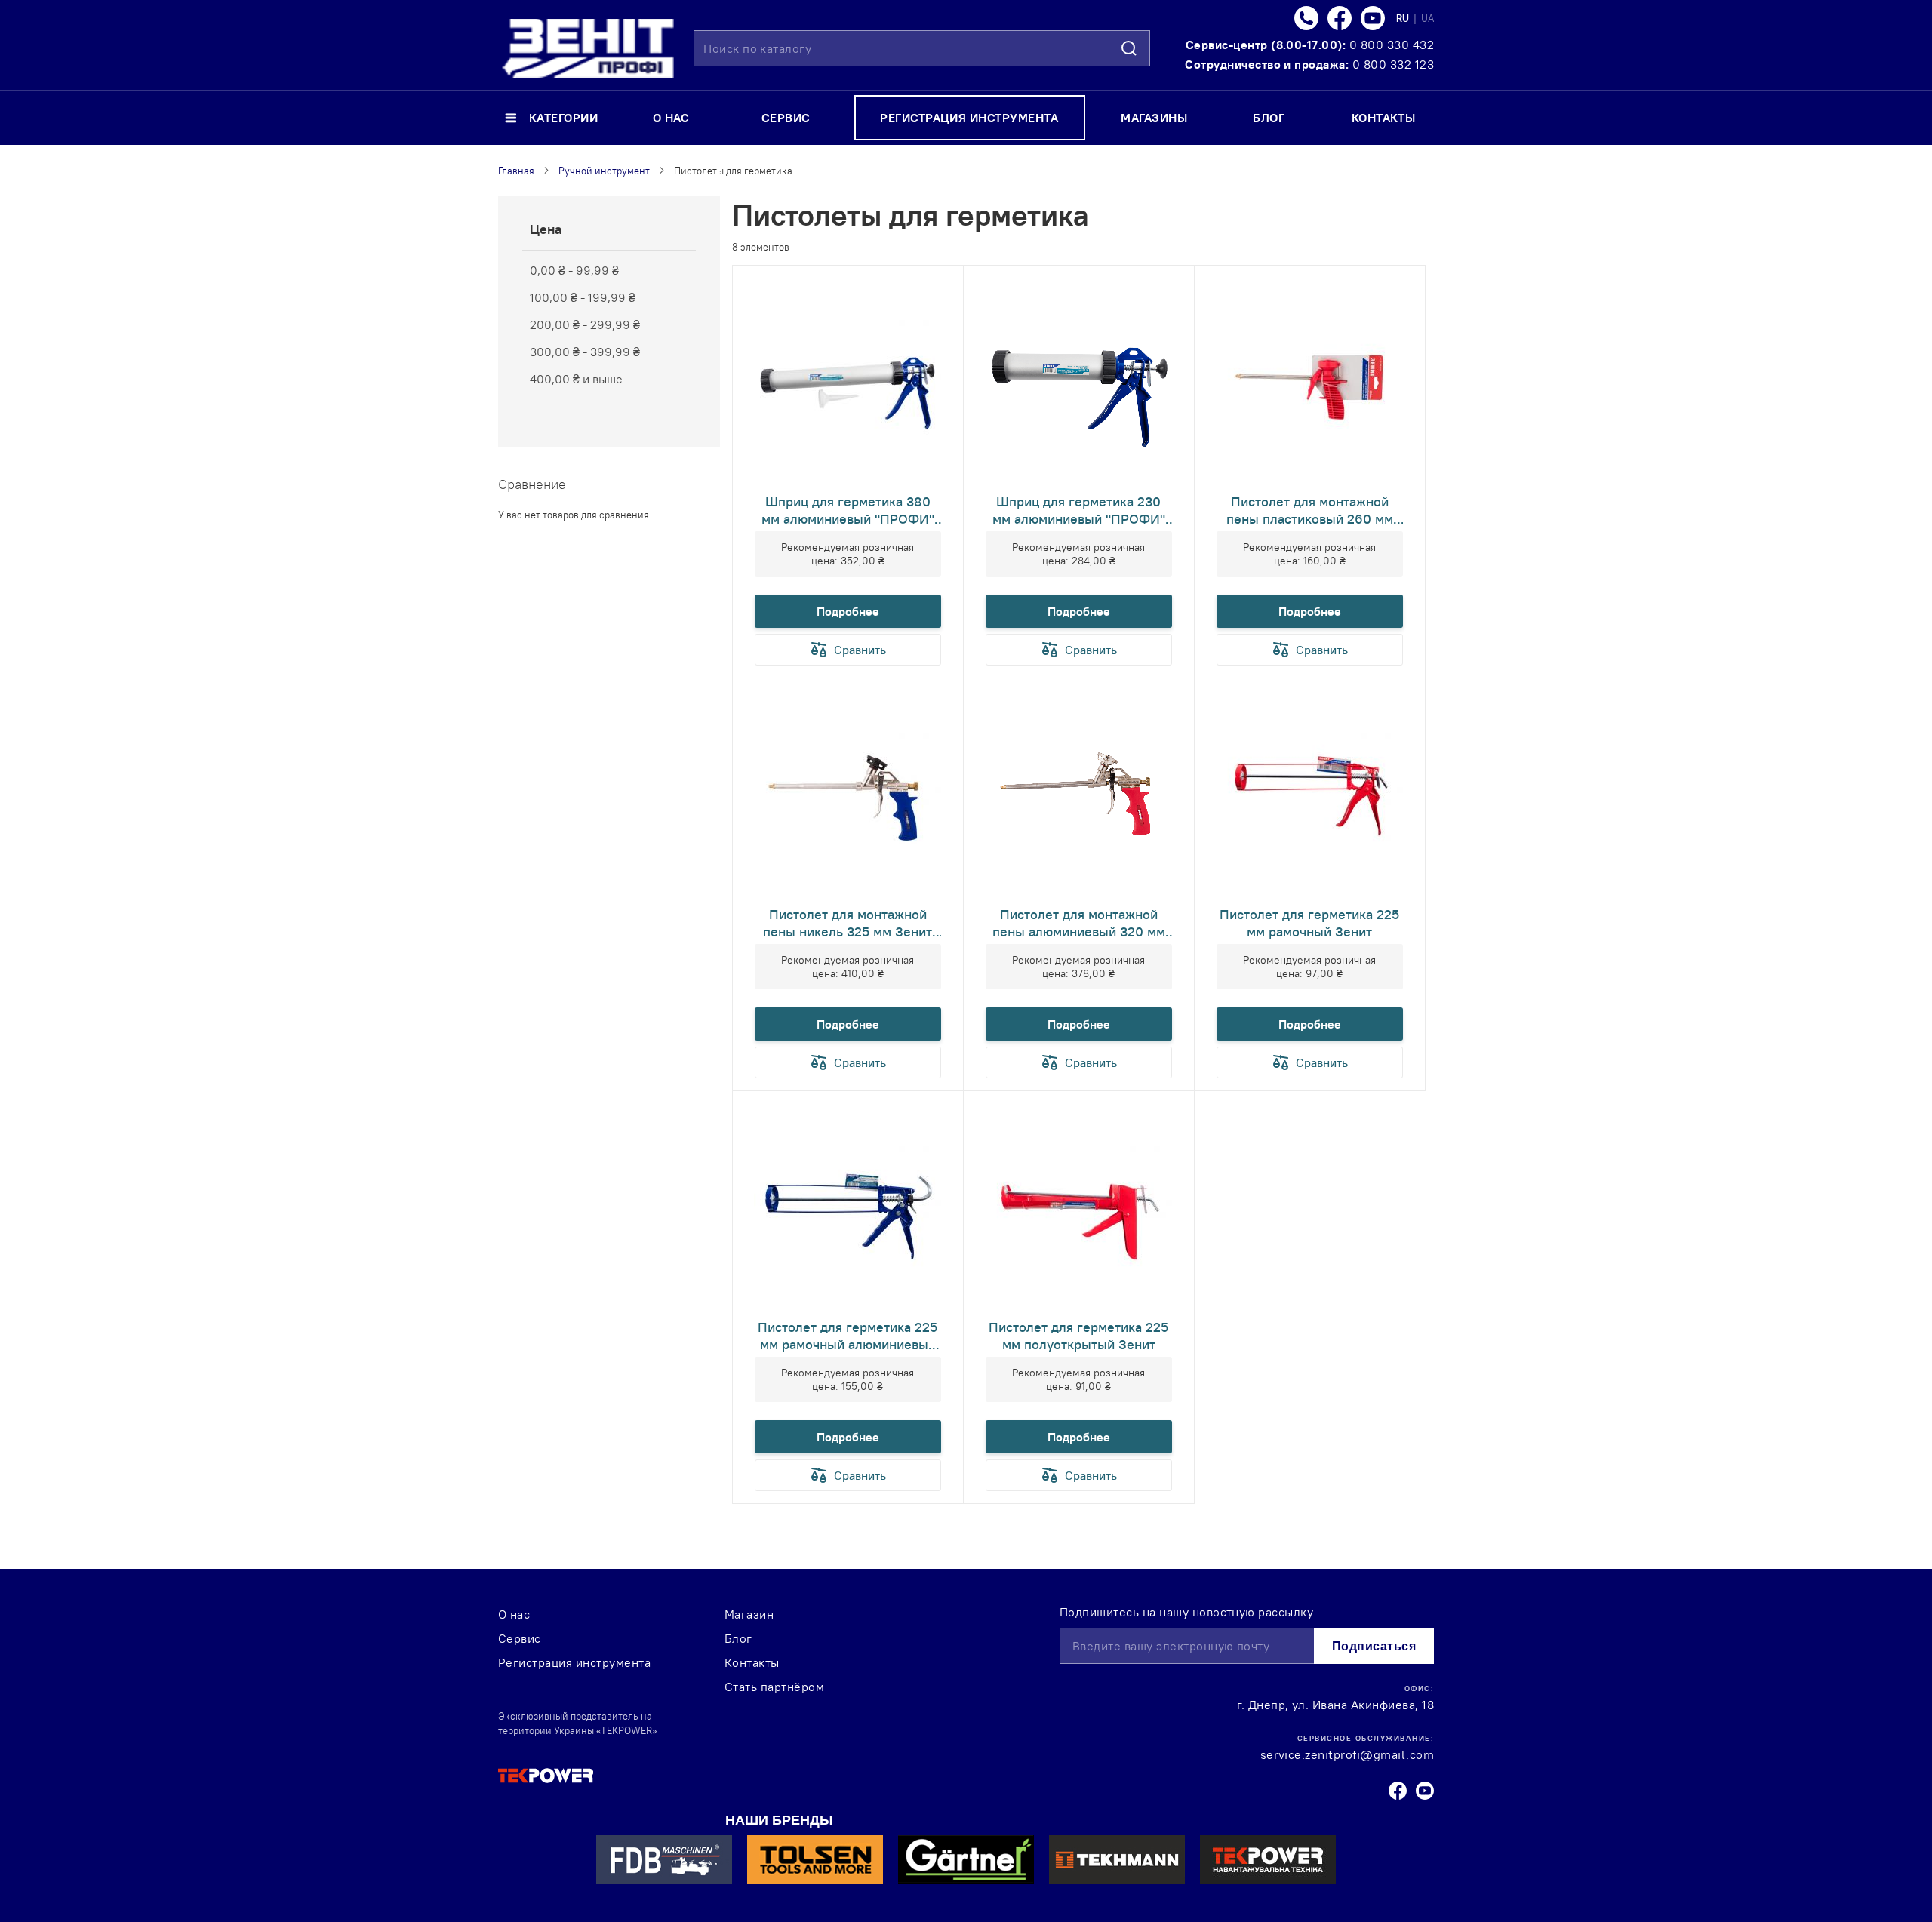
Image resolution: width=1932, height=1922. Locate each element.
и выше (576, 379)
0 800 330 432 (1392, 45)
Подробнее (848, 611)
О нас (514, 1614)
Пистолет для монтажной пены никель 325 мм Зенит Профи (848, 923)
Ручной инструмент (604, 171)
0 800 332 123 (1393, 64)
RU (1404, 18)
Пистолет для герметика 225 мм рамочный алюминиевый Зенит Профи (848, 1336)
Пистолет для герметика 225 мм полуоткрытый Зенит (1078, 1336)
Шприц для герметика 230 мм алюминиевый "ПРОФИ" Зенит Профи (1079, 510)
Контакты (752, 1662)
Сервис (520, 1638)
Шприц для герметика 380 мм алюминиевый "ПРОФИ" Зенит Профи (848, 510)
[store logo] (588, 48)
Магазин (749, 1614)
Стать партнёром (774, 1687)
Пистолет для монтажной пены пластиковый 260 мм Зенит (1310, 510)
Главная (516, 171)
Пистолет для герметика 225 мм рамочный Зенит (1309, 923)
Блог (738, 1638)
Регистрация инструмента (574, 1662)
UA (1427, 18)
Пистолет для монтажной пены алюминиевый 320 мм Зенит (1079, 923)
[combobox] (922, 48)
